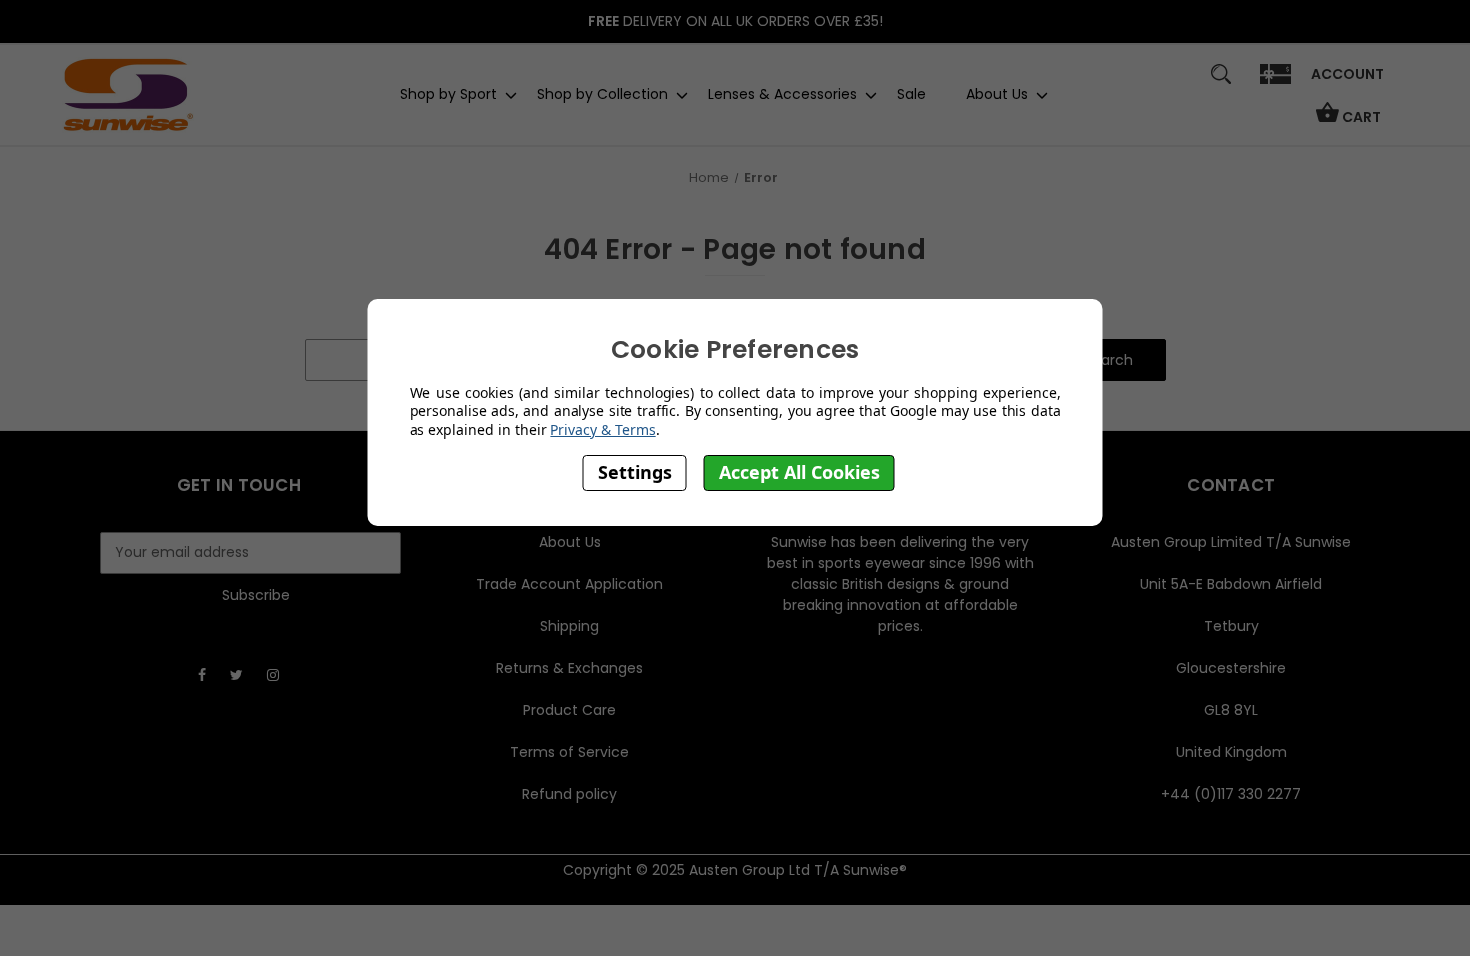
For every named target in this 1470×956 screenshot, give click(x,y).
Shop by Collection (602, 94)
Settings (635, 472)
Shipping (569, 626)
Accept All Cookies (799, 472)
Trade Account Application (569, 584)
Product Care (569, 710)
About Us (997, 94)
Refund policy (569, 794)
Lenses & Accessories (782, 94)
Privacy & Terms (602, 429)
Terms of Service (569, 752)
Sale (911, 94)
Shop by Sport (448, 94)
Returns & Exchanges (569, 668)
